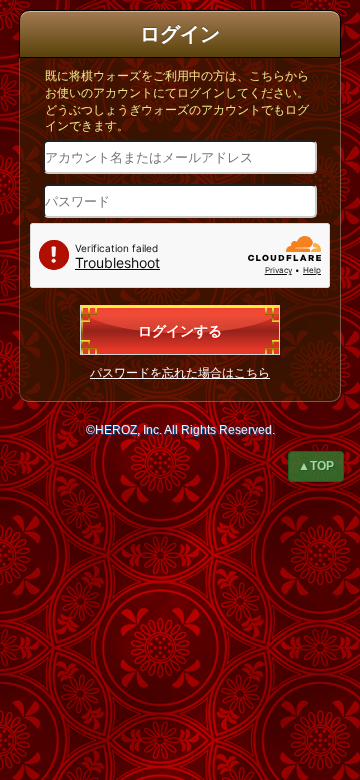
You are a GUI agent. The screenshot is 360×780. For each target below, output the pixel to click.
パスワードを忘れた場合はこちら (180, 373)
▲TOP (316, 466)
